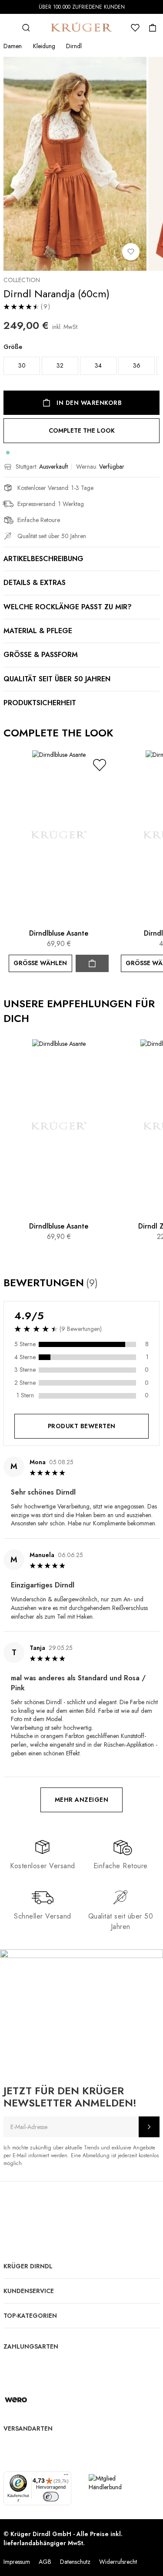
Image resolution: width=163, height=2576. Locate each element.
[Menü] (66, 2477)
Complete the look (82, 430)
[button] (100, 765)
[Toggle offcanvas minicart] (153, 28)
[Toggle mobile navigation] (9, 28)
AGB (45, 2562)
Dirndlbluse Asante (59, 933)
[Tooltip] (106, 1283)
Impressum (17, 2562)
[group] (81, 361)
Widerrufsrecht (118, 2562)
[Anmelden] (149, 2127)
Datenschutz (75, 2562)
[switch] (51, 2497)
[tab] (81, 1622)
